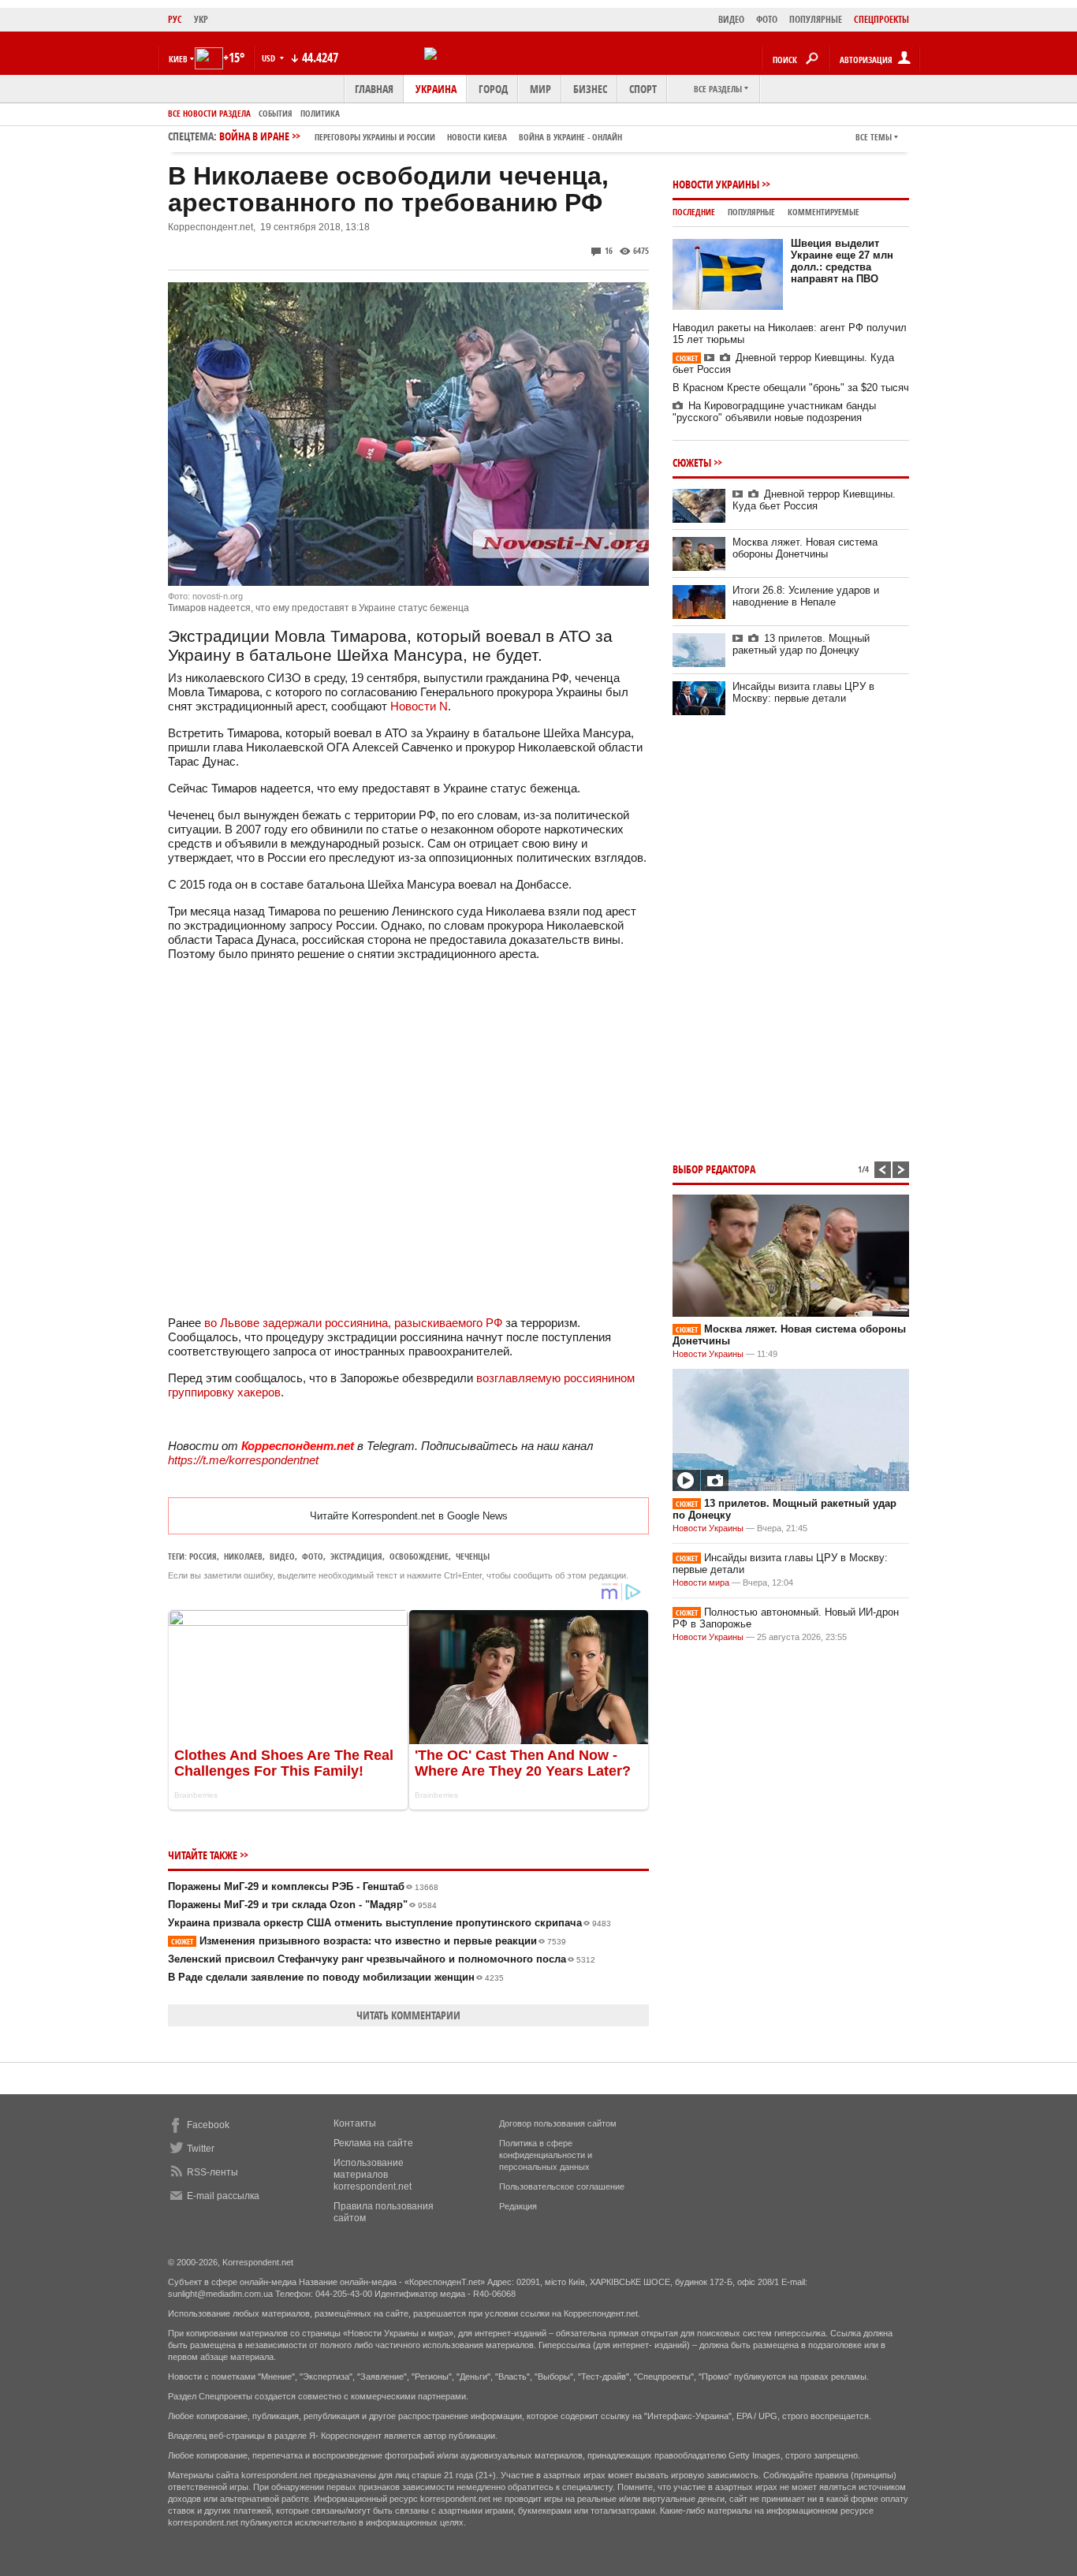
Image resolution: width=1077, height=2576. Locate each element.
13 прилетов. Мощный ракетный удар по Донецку (801, 644)
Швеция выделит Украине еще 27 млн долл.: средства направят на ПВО (842, 261)
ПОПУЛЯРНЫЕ (816, 19)
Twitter (201, 2149)
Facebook (208, 2125)
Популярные (751, 212)
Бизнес (590, 89)
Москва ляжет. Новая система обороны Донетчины (805, 548)
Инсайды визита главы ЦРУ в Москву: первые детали (803, 692)
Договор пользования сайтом (558, 2123)
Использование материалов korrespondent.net (373, 2175)
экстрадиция (356, 1556)
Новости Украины (716, 184)
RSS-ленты (212, 2172)
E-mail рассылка (223, 2196)
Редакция (518, 2206)
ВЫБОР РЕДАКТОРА (714, 1169)
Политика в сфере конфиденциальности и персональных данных (546, 2155)
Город (493, 89)
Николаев (243, 1556)
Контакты (355, 2123)
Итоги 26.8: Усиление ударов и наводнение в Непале (806, 596)
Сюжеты (692, 462)
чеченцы (473, 1556)
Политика (320, 113)
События (276, 113)
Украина (436, 89)
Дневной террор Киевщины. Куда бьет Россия (814, 500)
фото (313, 1556)
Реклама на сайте (373, 2143)
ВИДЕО (731, 19)
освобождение (419, 1556)
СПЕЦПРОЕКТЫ (881, 19)
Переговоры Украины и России (375, 137)
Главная (374, 89)
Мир (540, 89)
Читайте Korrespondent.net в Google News (409, 1516)
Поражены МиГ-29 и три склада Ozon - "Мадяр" (302, 1905)
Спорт (643, 89)
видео (282, 1556)
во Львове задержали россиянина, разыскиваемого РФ (353, 1323)
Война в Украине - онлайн (570, 137)
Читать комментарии (408, 2015)
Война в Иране (421, 136)
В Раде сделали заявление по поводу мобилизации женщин (336, 1977)
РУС (175, 19)
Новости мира (701, 1583)
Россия (203, 1556)
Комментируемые (824, 212)
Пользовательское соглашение (562, 2186)
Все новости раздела (209, 113)
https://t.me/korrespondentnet (243, 1460)
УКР (201, 19)
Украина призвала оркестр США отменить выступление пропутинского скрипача (389, 1923)
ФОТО (767, 19)
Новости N (419, 706)
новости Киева (477, 137)
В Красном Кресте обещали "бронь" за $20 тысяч (791, 388)
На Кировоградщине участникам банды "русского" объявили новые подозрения (774, 412)
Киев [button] (178, 59)
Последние (694, 212)
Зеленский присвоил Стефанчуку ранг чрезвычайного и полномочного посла (382, 1959)
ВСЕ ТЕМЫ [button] (874, 137)
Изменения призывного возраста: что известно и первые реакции (369, 1941)
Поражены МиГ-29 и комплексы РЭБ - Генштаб (303, 1886)
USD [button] (270, 58)
